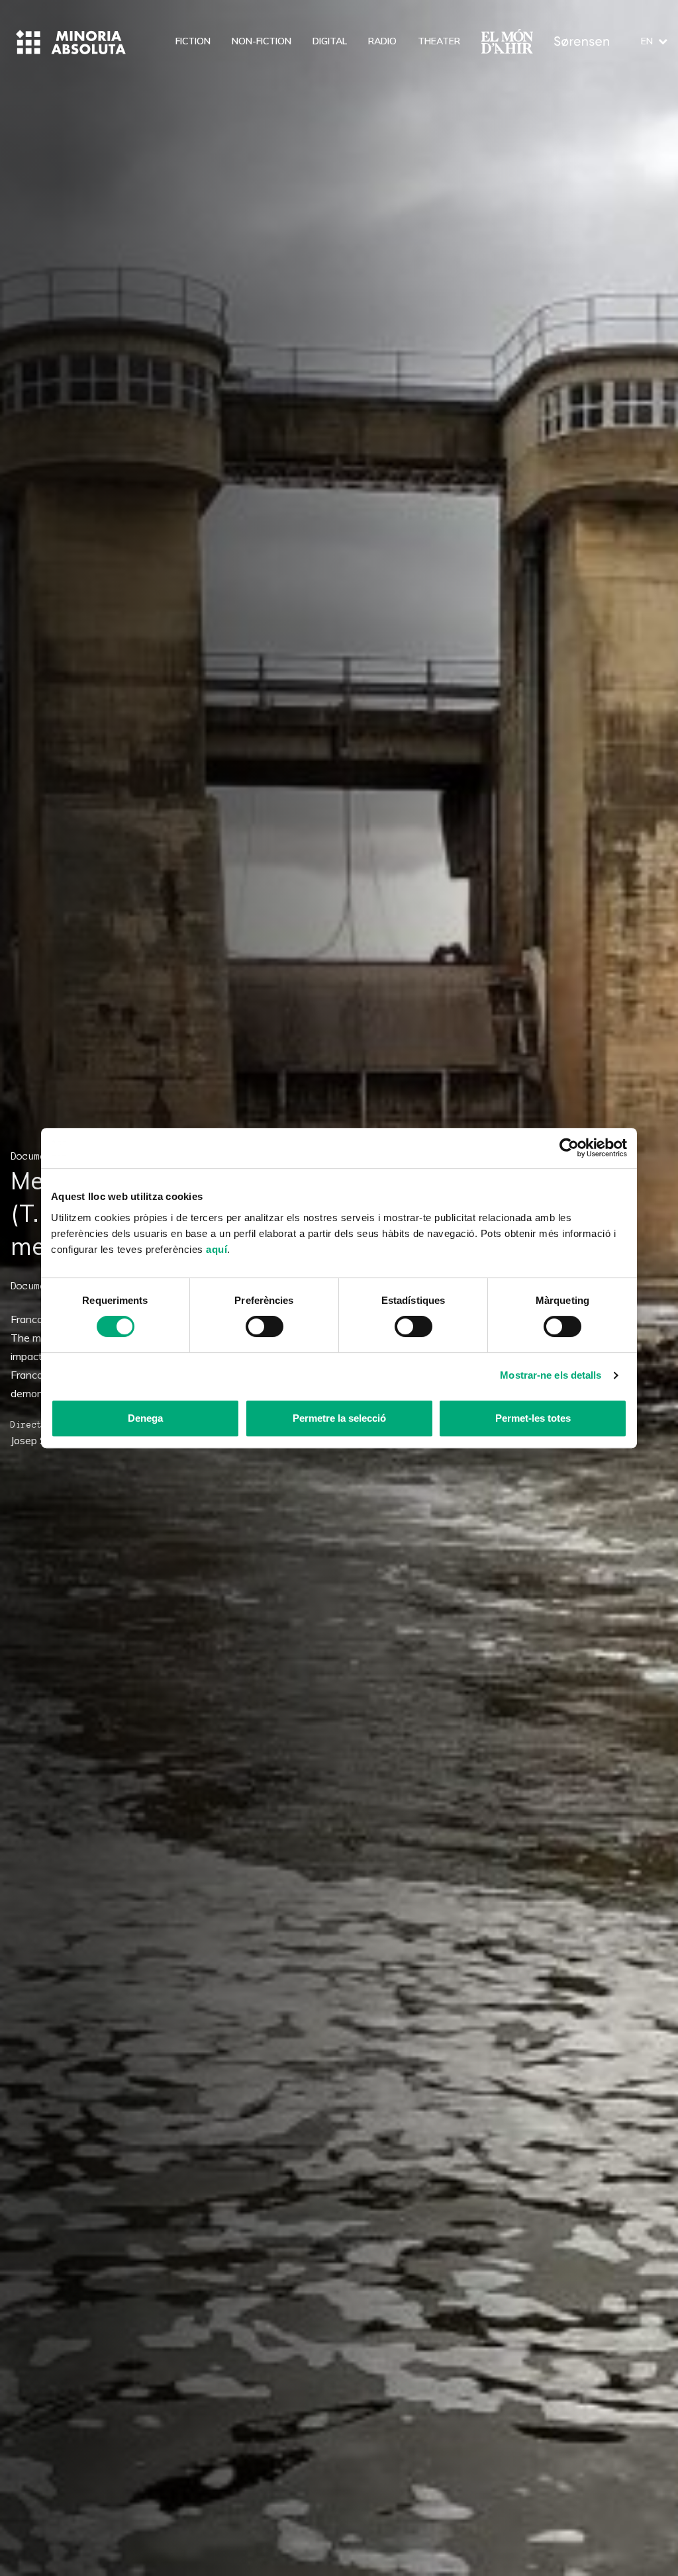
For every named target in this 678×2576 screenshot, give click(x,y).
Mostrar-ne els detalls (551, 1375)
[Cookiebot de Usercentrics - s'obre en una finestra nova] (569, 1148)
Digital (330, 41)
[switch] (265, 1326)
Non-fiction (262, 41)
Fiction (193, 41)
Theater (439, 41)
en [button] (647, 41)
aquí (217, 1249)
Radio (382, 41)
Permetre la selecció (339, 1418)
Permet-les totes (533, 1418)
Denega (145, 1418)
